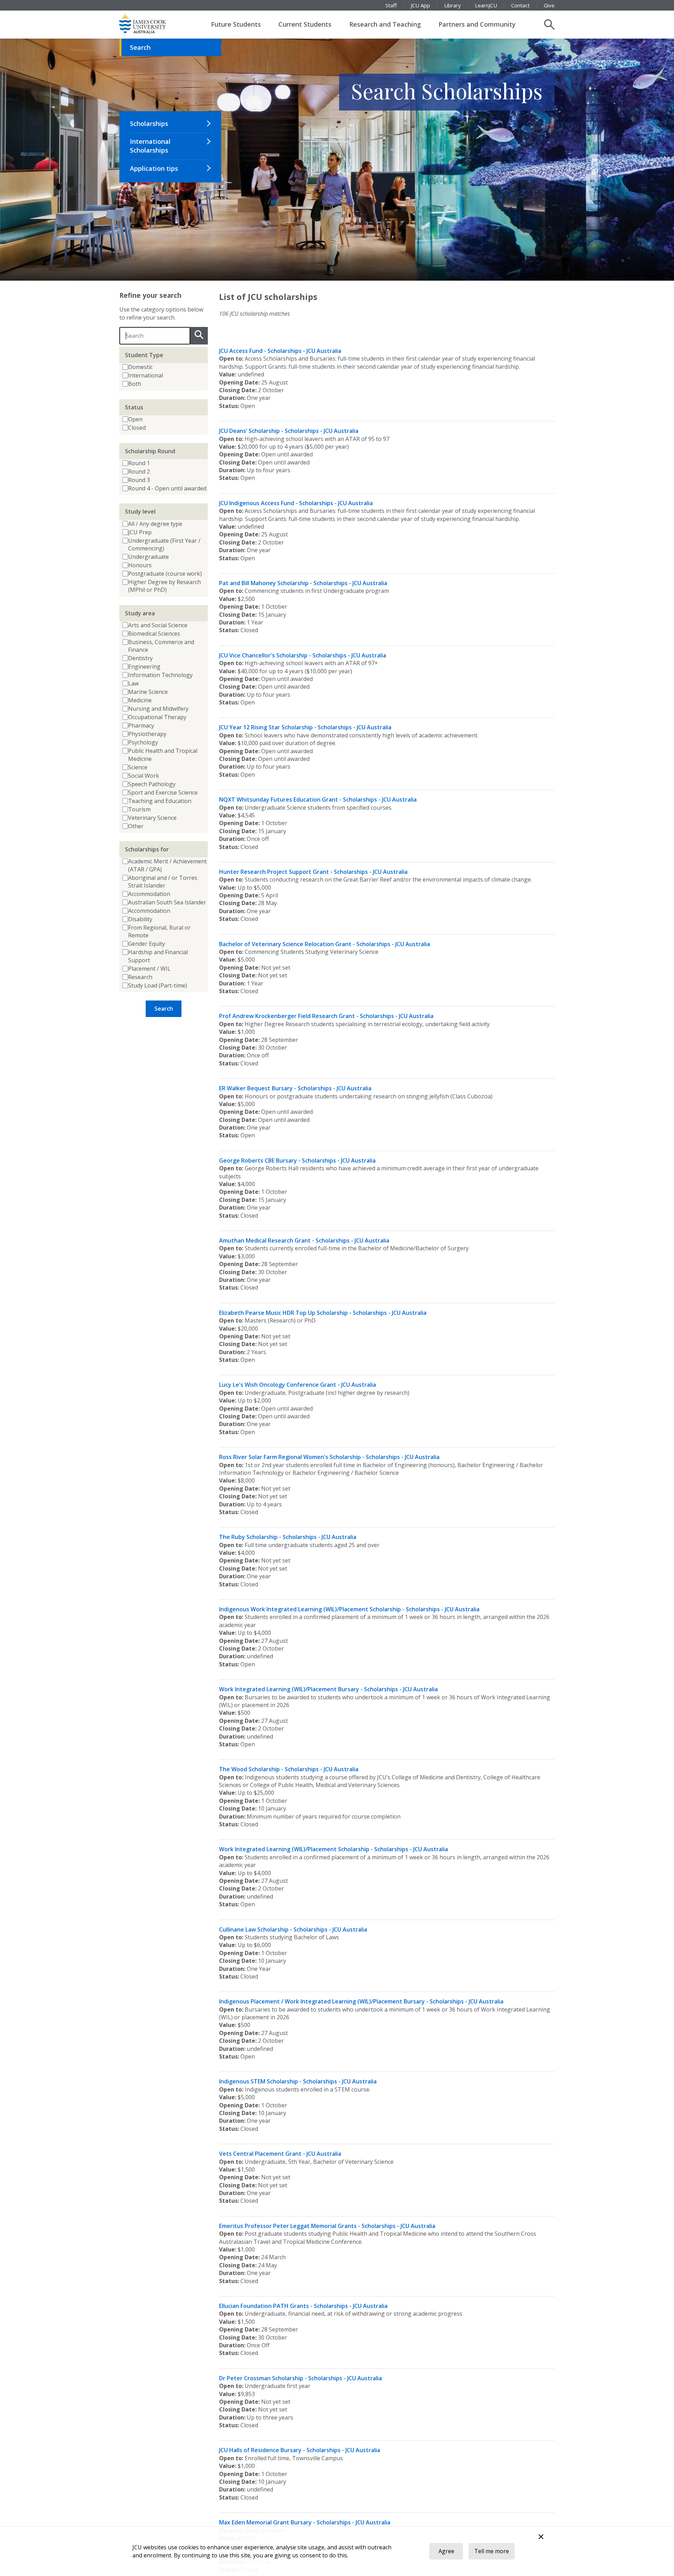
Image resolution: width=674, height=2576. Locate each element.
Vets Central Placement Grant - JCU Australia (280, 2154)
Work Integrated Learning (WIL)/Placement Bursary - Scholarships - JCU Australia (328, 1689)
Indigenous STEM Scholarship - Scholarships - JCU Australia (298, 2081)
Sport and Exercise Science (163, 792)
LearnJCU (486, 5)
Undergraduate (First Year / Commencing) (164, 544)
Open (135, 419)
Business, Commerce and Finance (161, 646)
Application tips (154, 168)
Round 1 (139, 463)
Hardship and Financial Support (158, 956)
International (146, 375)
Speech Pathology (152, 784)
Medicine (140, 700)
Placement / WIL (149, 969)
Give (549, 5)
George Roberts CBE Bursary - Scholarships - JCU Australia (297, 1160)
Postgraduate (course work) (165, 574)
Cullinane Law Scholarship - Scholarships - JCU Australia (293, 1929)
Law (133, 683)
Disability (140, 919)
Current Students (305, 24)
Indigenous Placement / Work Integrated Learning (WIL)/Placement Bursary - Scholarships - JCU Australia (361, 2001)
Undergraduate (148, 557)
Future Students (236, 24)
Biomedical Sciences (154, 634)
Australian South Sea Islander (167, 902)
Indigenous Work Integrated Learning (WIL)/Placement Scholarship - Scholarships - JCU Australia (349, 1609)
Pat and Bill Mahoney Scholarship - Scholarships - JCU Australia (303, 583)
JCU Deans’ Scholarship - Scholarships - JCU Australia (289, 431)
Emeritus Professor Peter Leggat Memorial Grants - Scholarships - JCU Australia (327, 2226)
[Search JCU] (549, 25)
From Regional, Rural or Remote (159, 931)
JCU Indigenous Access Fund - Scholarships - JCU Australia (296, 503)
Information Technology (160, 675)
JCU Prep (140, 532)
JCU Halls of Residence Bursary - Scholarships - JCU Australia (300, 2450)
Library (452, 5)
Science (138, 767)
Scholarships (149, 123)
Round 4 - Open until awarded (167, 488)
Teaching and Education (160, 801)
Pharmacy (141, 725)
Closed (137, 428)
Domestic (140, 367)
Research (140, 977)
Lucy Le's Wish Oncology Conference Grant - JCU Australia (298, 1385)
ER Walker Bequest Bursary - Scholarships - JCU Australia (295, 1088)
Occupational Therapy (157, 717)
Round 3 (139, 480)
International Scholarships (150, 146)
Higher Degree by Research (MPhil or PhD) (164, 586)
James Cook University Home (151, 23)
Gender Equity (147, 944)
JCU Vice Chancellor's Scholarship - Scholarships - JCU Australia (303, 655)
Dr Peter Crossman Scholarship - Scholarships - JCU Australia (300, 2378)
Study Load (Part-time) (158, 985)
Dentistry (140, 658)
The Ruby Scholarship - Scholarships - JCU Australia (288, 1537)
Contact (520, 5)
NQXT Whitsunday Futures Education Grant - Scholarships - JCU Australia (318, 799)
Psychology (143, 742)
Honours (140, 565)
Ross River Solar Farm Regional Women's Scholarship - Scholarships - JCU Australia (329, 1457)
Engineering (144, 667)
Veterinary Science (152, 818)
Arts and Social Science (158, 625)
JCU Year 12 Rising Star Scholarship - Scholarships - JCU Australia (305, 727)
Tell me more (492, 2551)
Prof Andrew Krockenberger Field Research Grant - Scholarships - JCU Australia (326, 1016)
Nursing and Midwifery (158, 709)
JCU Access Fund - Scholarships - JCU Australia (280, 351)
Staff (391, 5)
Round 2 (139, 471)
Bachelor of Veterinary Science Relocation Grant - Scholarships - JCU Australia (325, 944)
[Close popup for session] (541, 2538)
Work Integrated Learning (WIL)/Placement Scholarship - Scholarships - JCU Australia (333, 1849)
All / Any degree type (155, 524)
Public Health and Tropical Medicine (163, 755)
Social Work (144, 776)
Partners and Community (477, 24)
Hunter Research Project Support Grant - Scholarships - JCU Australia (313, 872)
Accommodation (149, 894)
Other (136, 826)
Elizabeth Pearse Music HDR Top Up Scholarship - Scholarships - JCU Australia (323, 1313)
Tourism (139, 809)
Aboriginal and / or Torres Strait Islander (163, 882)
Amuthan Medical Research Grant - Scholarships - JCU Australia (304, 1240)
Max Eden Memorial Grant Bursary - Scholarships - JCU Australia (305, 2522)
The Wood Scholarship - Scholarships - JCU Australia (289, 1769)
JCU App (420, 5)
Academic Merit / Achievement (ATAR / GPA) (167, 865)
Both (135, 384)
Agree (446, 2551)
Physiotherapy (147, 734)
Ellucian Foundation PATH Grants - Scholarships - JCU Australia (303, 2306)
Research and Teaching (385, 24)
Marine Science (148, 692)
